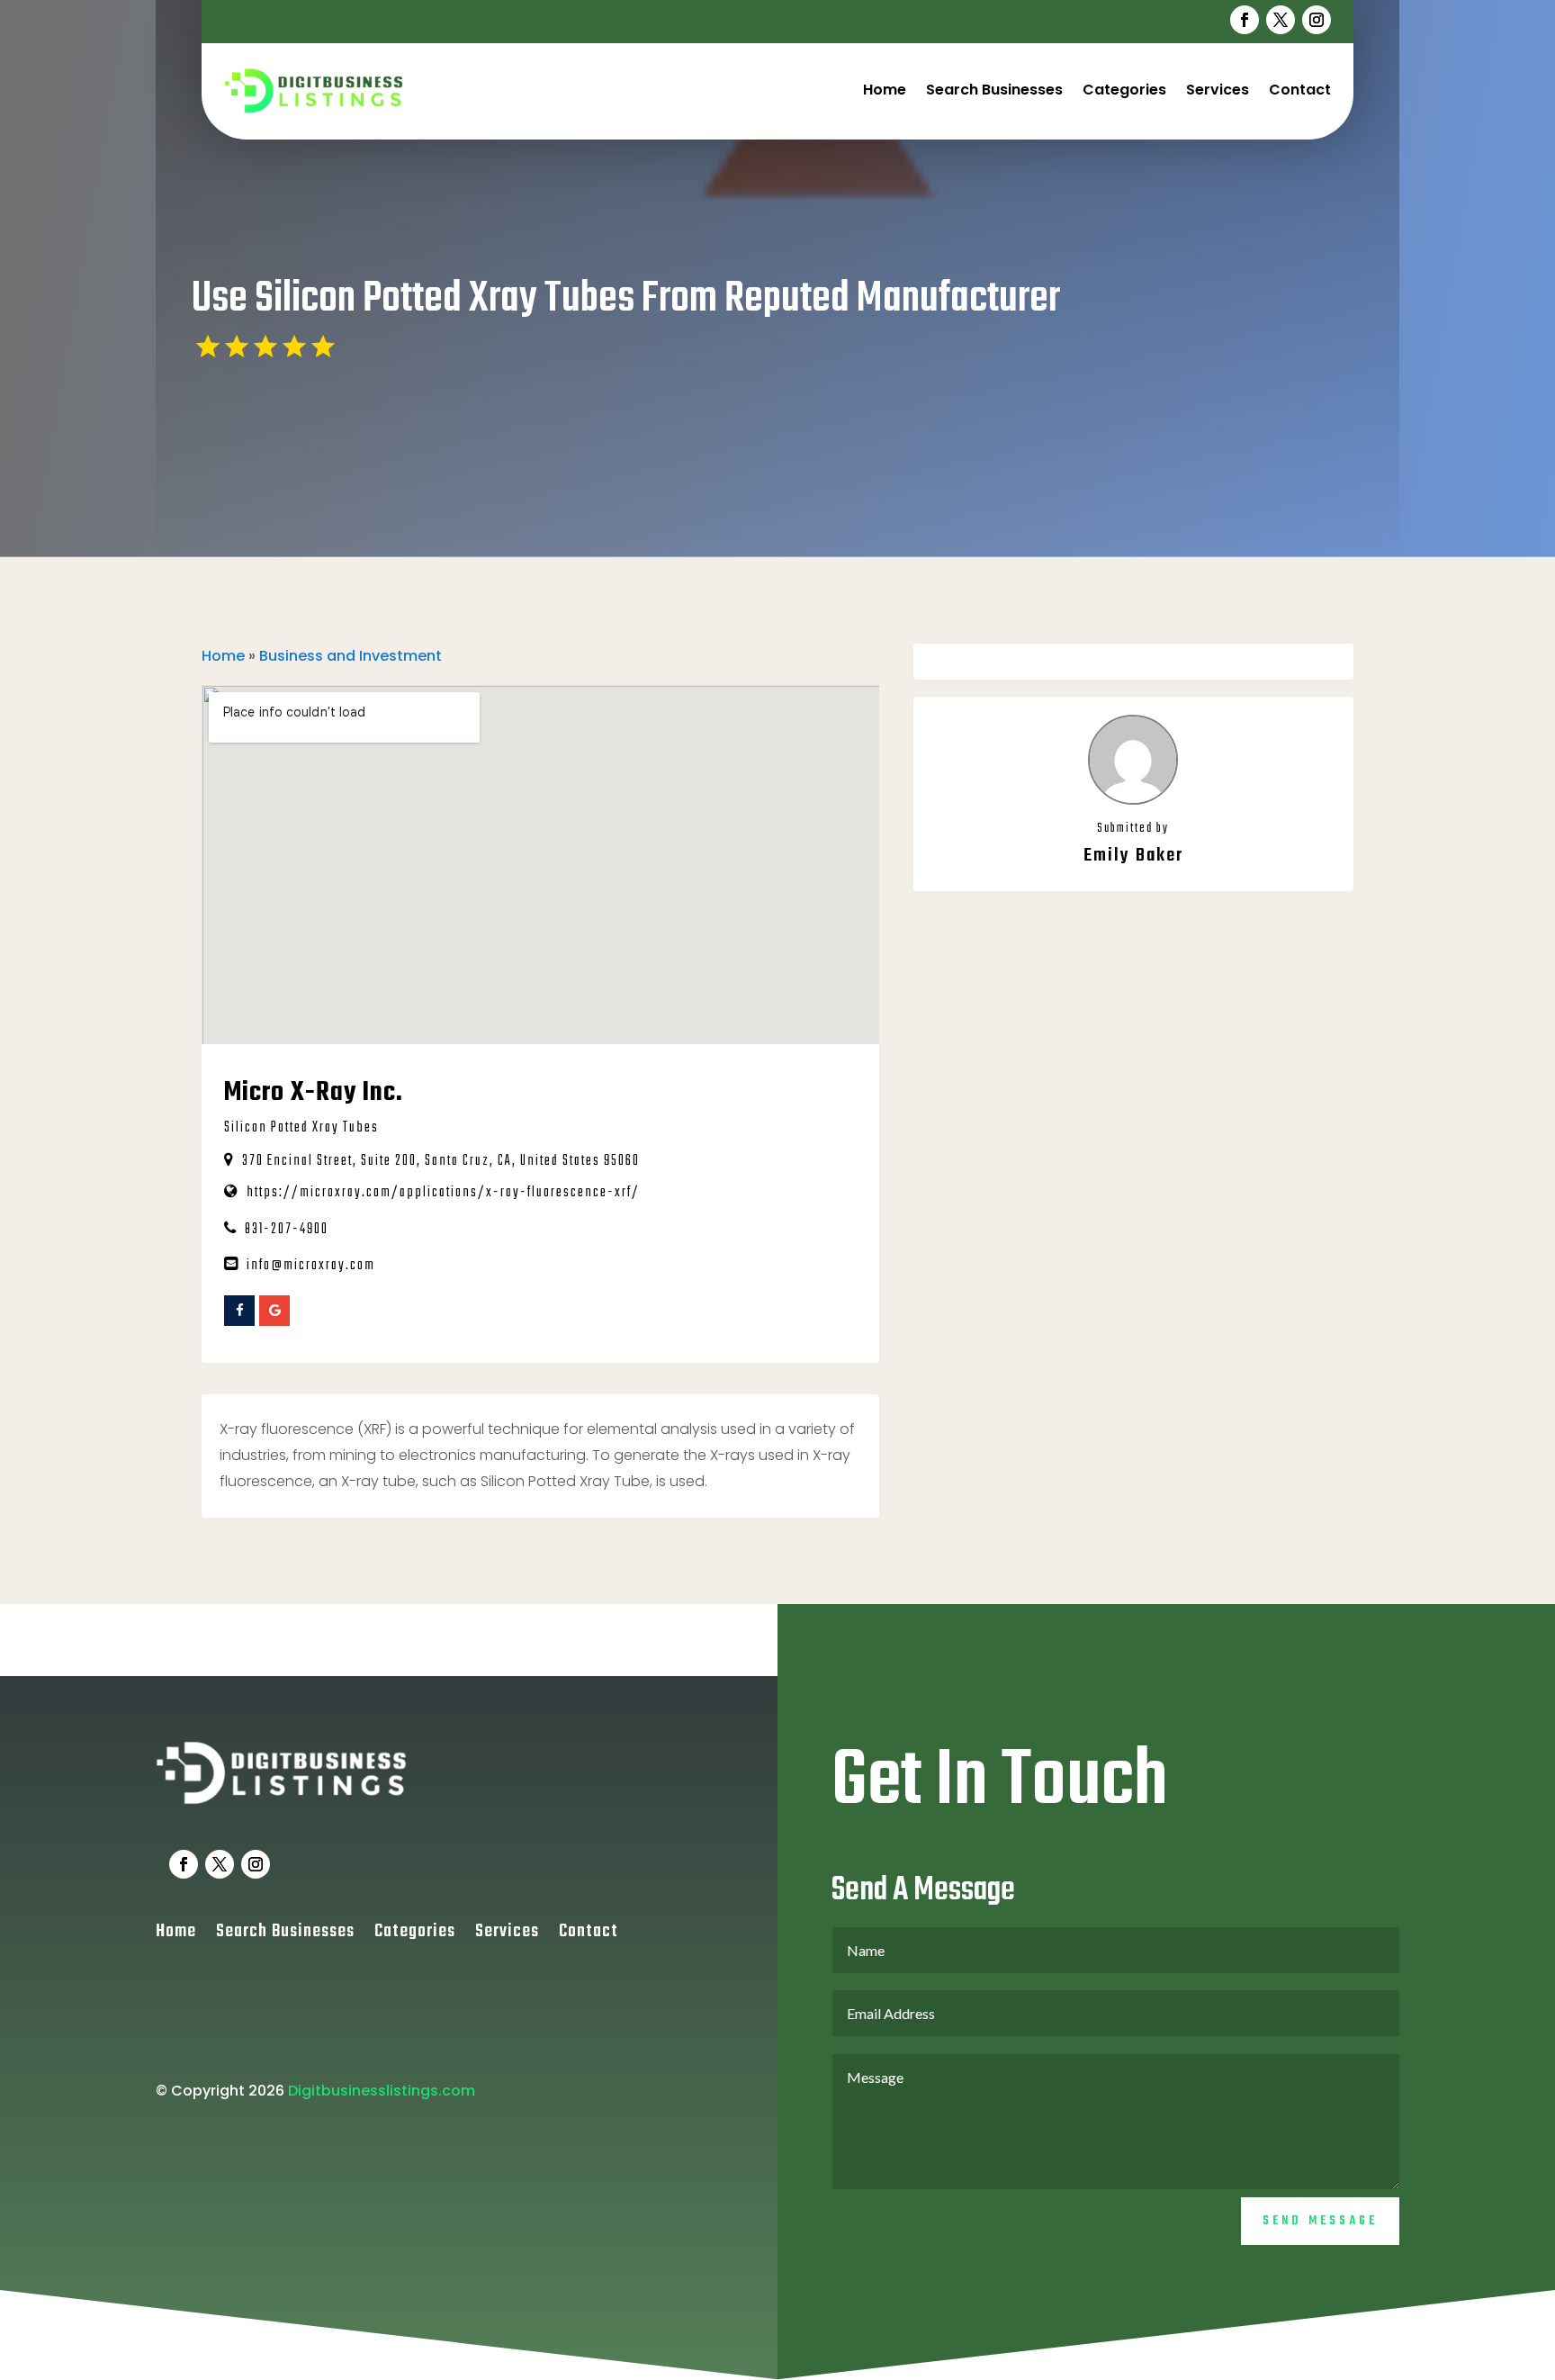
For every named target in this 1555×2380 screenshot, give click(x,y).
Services (1218, 90)
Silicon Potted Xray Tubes (301, 1128)
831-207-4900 (287, 1230)
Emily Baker (1133, 856)
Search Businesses (994, 90)
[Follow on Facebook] (1245, 20)
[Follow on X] (1281, 20)
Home (885, 90)
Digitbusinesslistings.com (382, 2091)
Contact (1300, 90)
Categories (1124, 90)
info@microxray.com (311, 1266)
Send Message (1320, 2221)
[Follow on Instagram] (1317, 20)
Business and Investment (351, 656)
